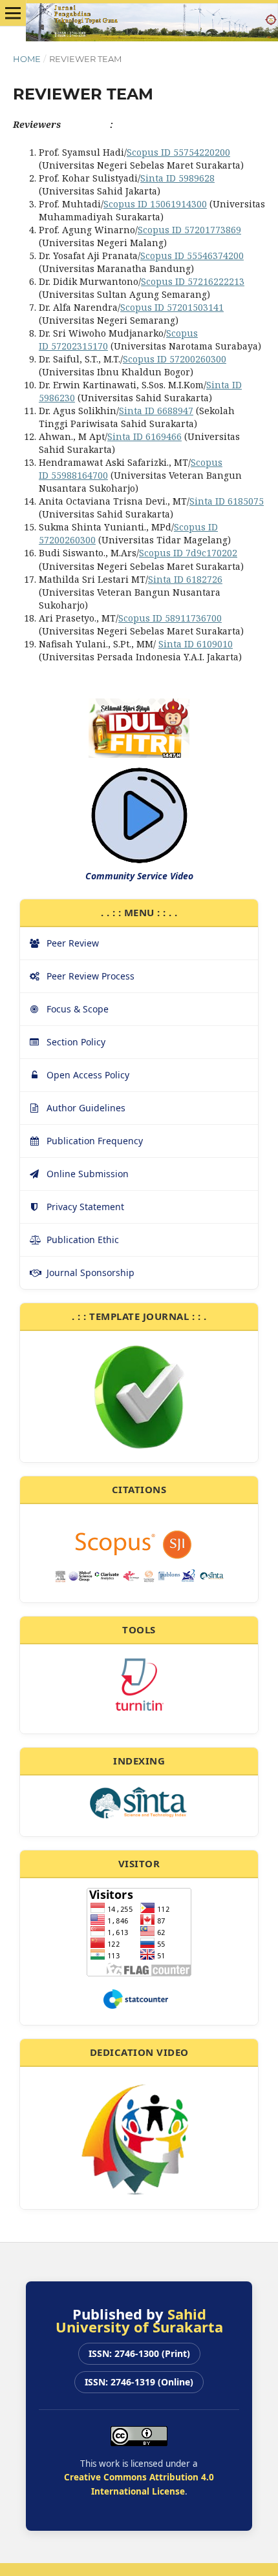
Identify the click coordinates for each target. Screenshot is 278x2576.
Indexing (139, 1761)
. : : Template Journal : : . (139, 1316)
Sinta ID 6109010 (196, 644)
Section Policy (76, 1042)
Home (27, 59)
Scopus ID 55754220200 (178, 152)
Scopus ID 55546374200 (192, 256)
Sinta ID (144, 436)
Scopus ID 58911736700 (170, 618)
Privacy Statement (85, 1207)
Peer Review (73, 943)
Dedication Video (139, 2052)
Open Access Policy (88, 1075)
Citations (139, 1489)
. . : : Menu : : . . (139, 912)
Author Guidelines (86, 1108)
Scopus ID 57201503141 (172, 307)
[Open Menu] (13, 13)
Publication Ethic (83, 1240)
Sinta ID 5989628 (177, 178)
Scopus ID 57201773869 (189, 230)
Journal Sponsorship (91, 1272)
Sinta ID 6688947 (156, 411)
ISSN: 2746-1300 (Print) (139, 2353)
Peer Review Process (91, 976)
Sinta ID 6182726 (185, 579)
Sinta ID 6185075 (227, 501)
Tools (139, 1629)
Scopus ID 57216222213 (193, 281)
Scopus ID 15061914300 (155, 204)
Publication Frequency (95, 1141)
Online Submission (88, 1174)
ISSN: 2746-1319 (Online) (139, 2382)
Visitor (139, 1863)
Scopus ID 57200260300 (175, 359)
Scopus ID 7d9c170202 (188, 553)
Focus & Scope (78, 1009)
